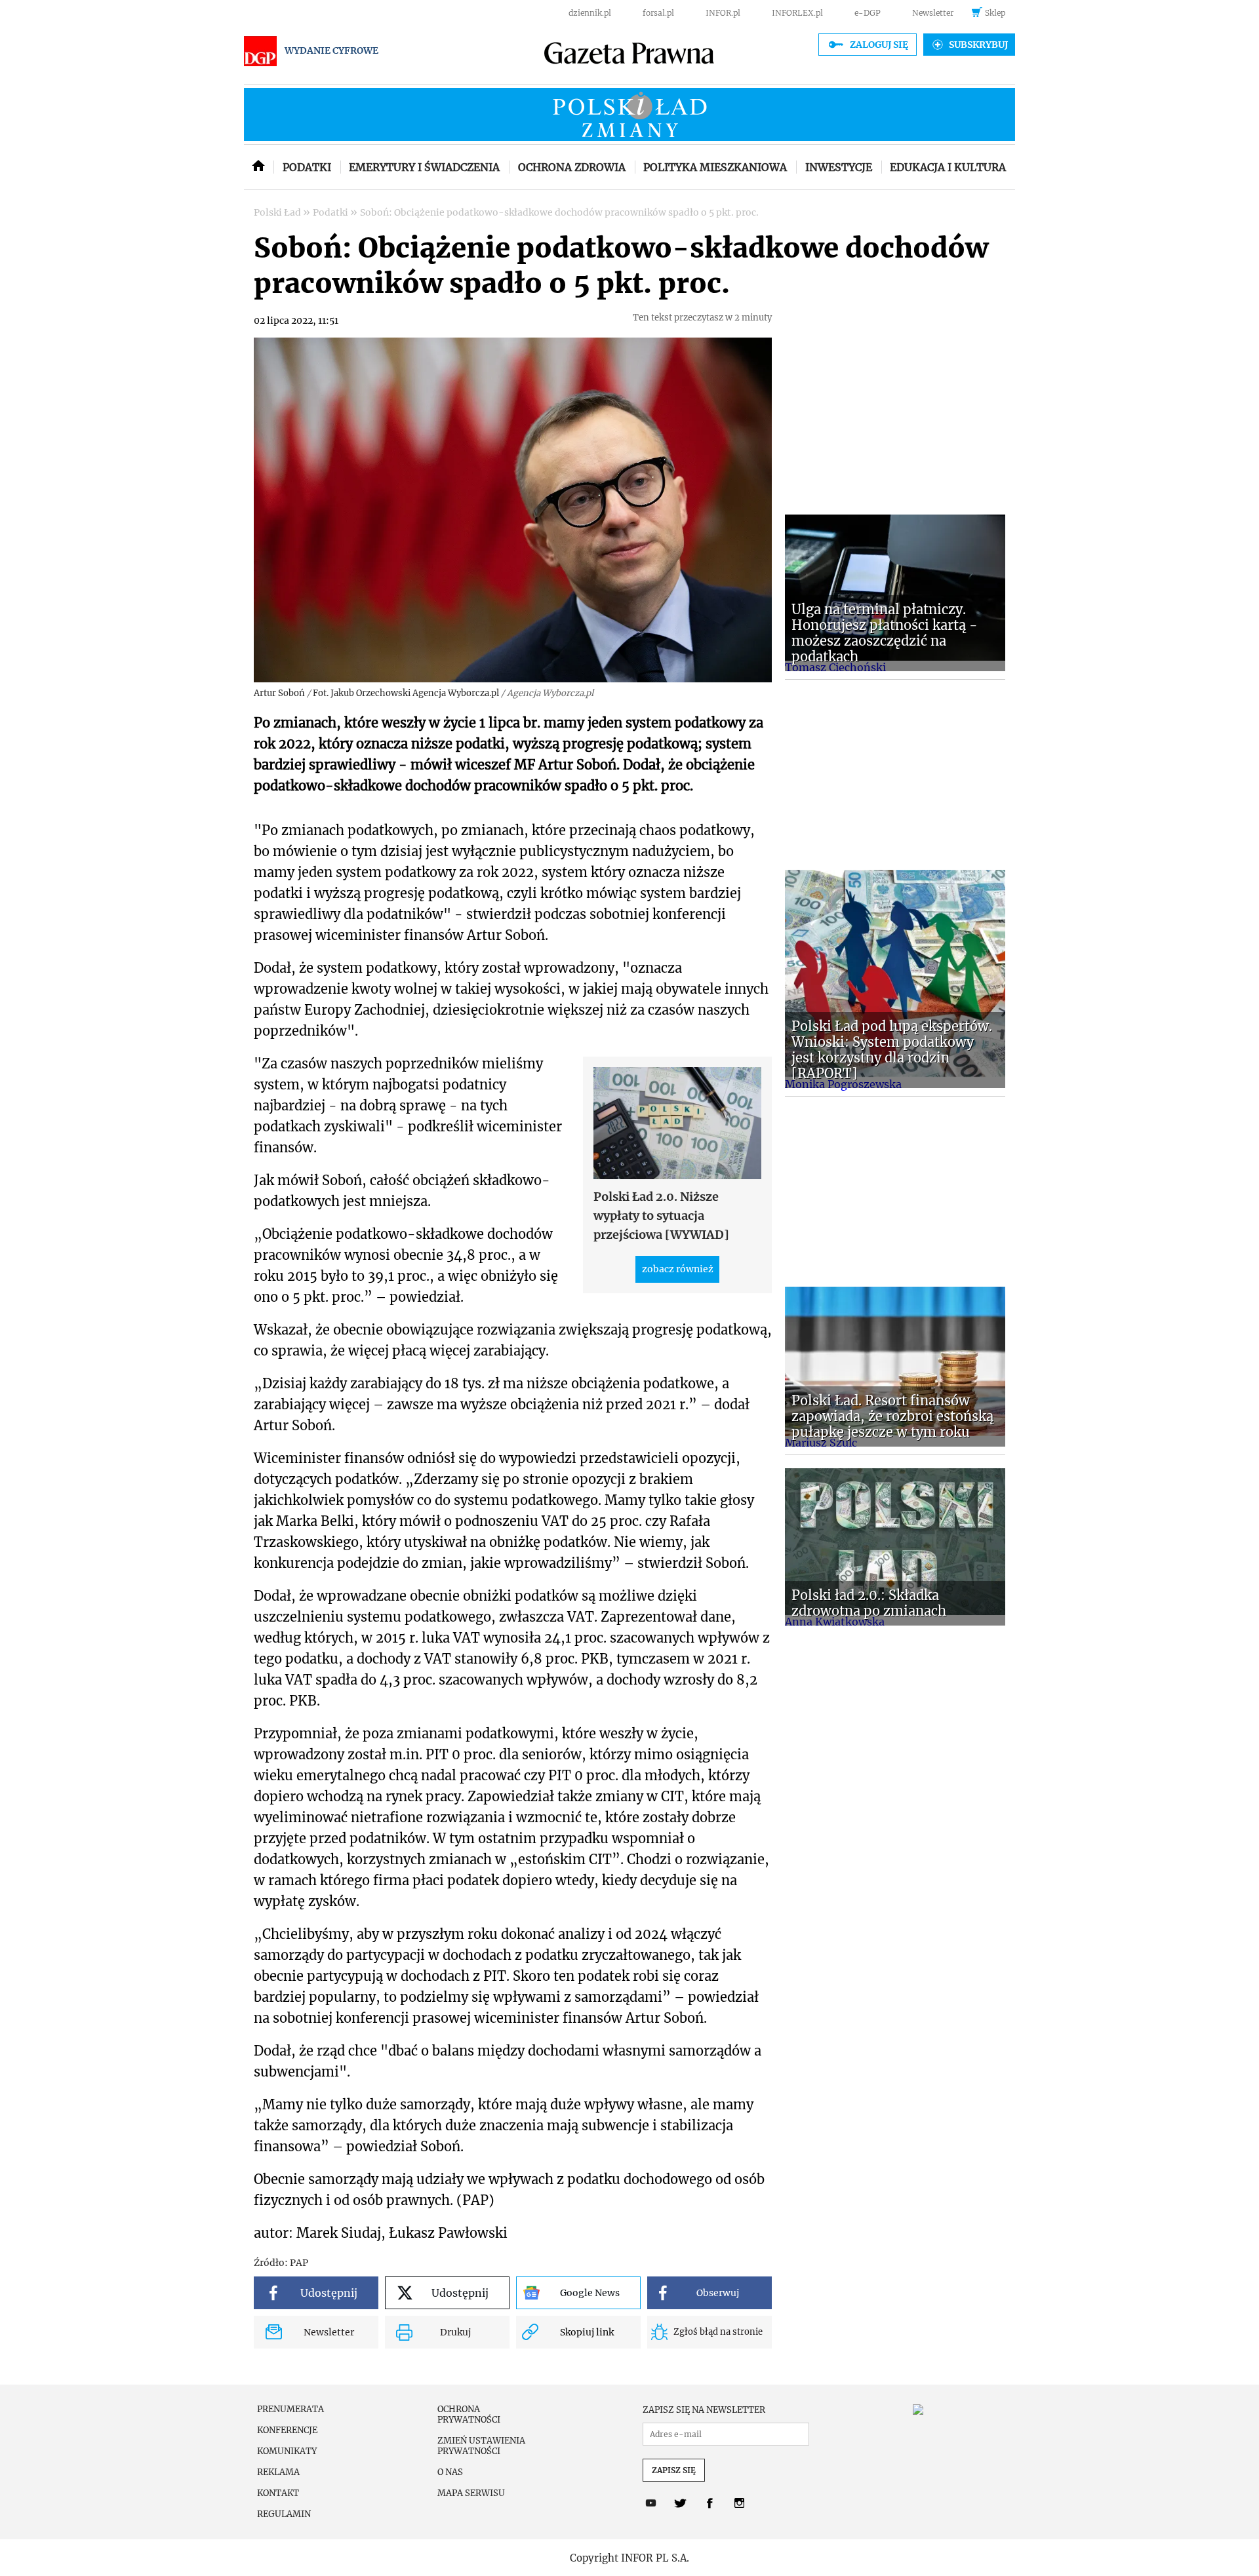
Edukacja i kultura (948, 167)
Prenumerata (290, 2410)
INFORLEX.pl (797, 13)
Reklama (278, 2472)
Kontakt (278, 2493)
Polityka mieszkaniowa (715, 167)
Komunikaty (287, 2451)
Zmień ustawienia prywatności (481, 2446)
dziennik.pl (590, 13)
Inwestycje (839, 167)
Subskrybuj (978, 45)
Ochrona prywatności (469, 2415)
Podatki (307, 167)
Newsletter (933, 13)
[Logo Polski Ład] (629, 114)
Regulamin (284, 2514)
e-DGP (868, 13)
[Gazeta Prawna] (629, 54)
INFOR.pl (723, 13)
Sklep (995, 13)
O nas (450, 2472)
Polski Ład (278, 212)
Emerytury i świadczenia (424, 167)
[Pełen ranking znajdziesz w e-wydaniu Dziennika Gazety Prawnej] (957, 2410)
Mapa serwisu (471, 2493)
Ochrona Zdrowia (572, 167)
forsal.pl (658, 13)
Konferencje (287, 2430)
